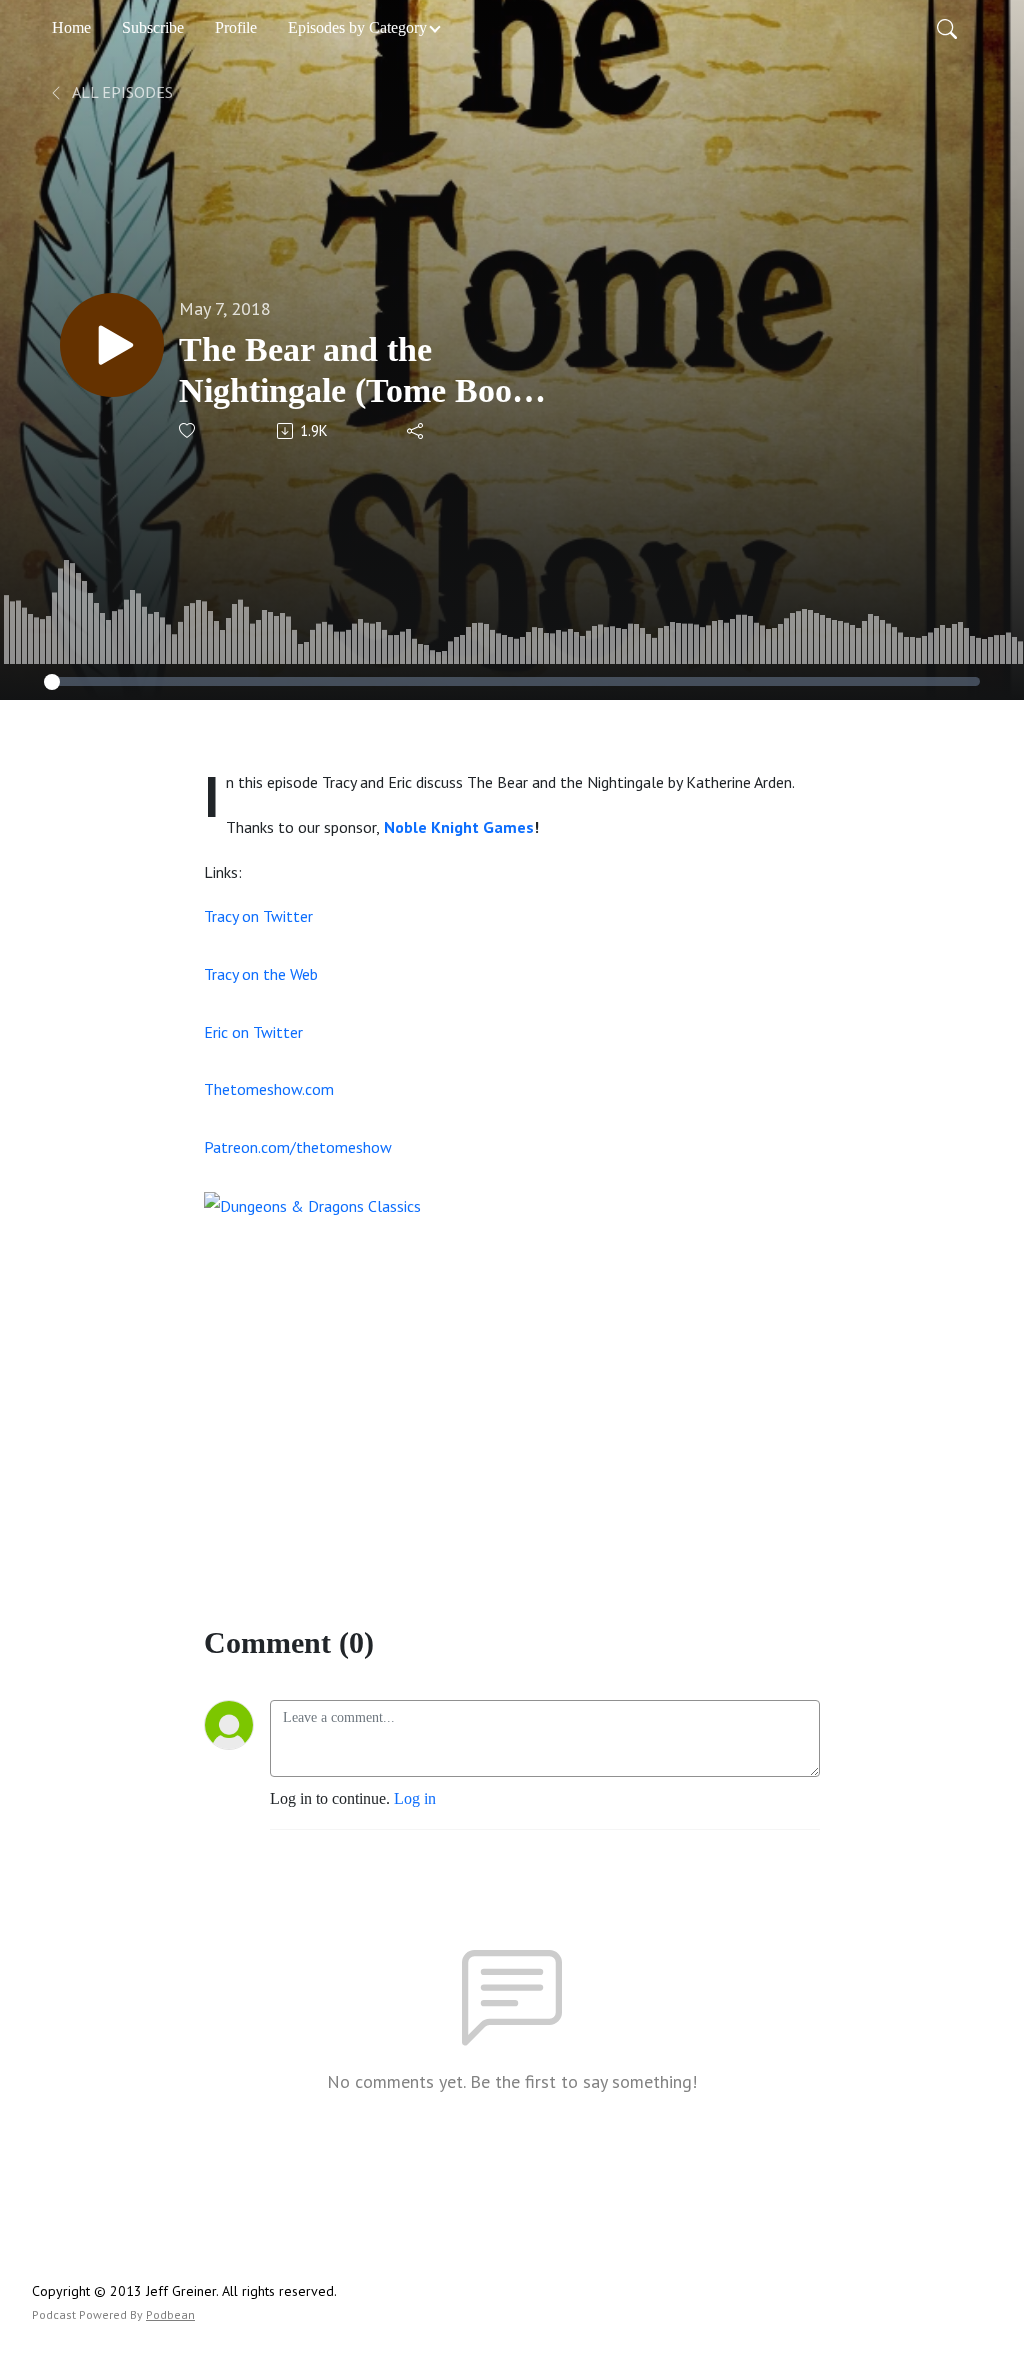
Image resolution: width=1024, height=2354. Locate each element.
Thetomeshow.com (269, 1089)
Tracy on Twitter (258, 916)
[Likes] (188, 430)
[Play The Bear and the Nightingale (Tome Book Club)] (112, 345)
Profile (236, 27)
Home (71, 27)
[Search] (947, 28)
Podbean (170, 2314)
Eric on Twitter (253, 1032)
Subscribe (153, 27)
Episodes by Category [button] (357, 27)
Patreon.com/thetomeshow (298, 1147)
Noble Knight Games (459, 827)
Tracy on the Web (261, 974)
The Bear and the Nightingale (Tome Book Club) (355, 371)
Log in (415, 1798)
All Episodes (121, 92)
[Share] (416, 431)
